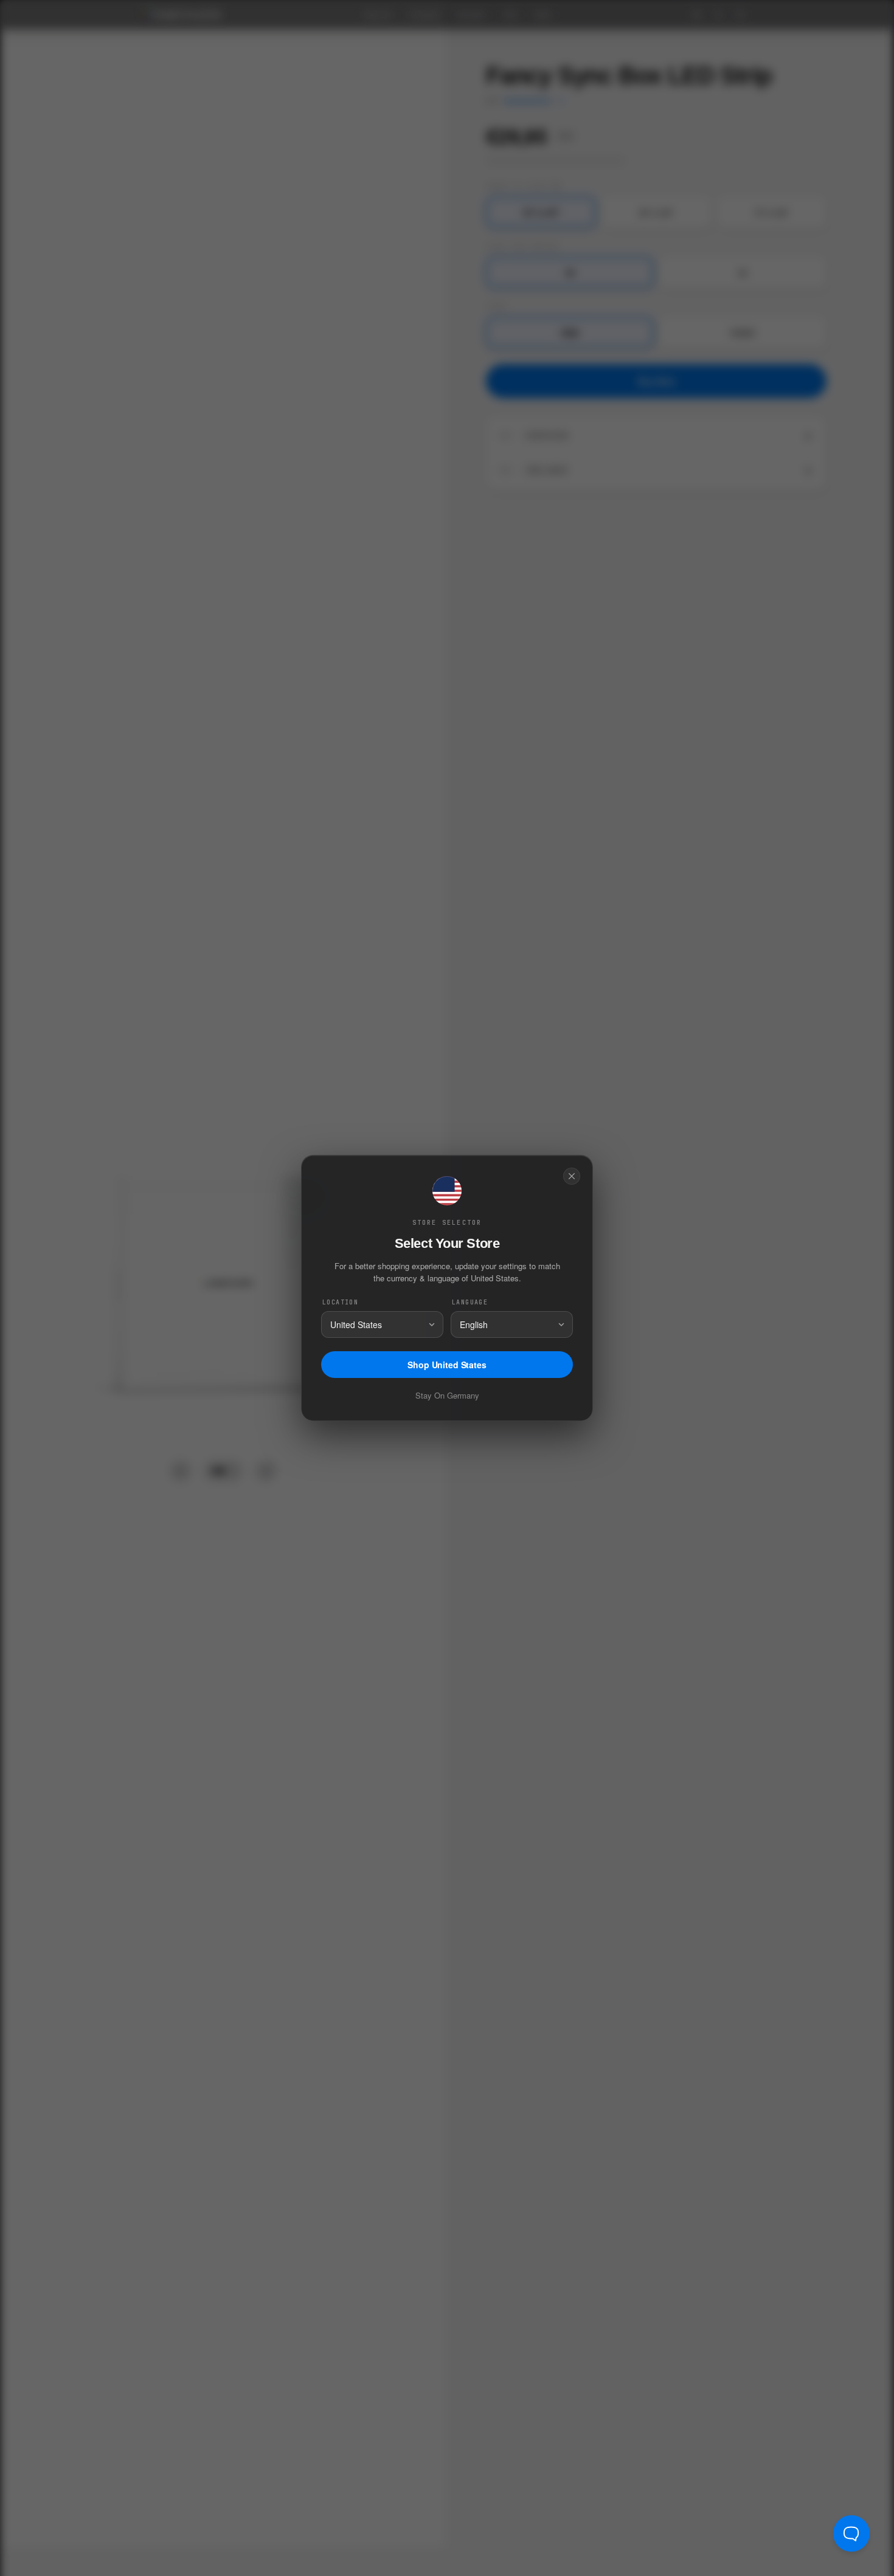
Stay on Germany (447, 1395)
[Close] (572, 1176)
